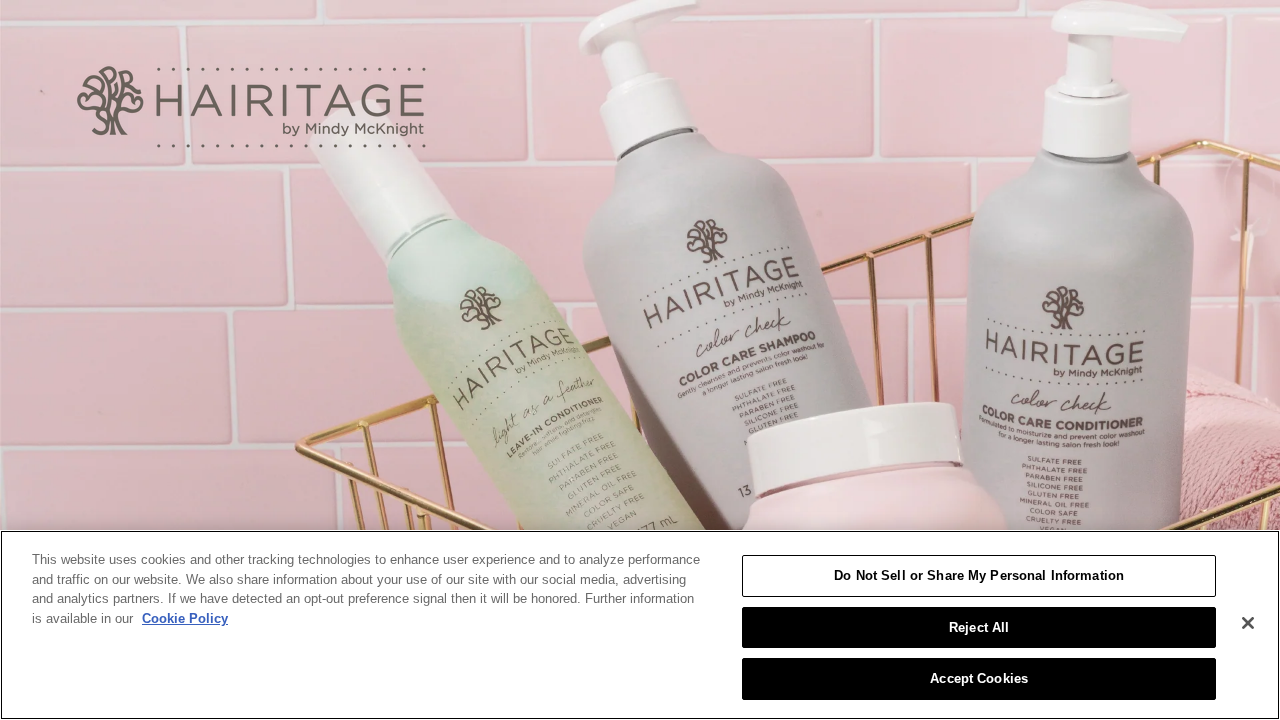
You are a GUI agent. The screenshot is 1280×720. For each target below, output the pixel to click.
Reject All (979, 627)
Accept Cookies (979, 678)
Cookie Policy (185, 618)
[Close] (1248, 623)
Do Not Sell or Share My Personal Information (979, 575)
